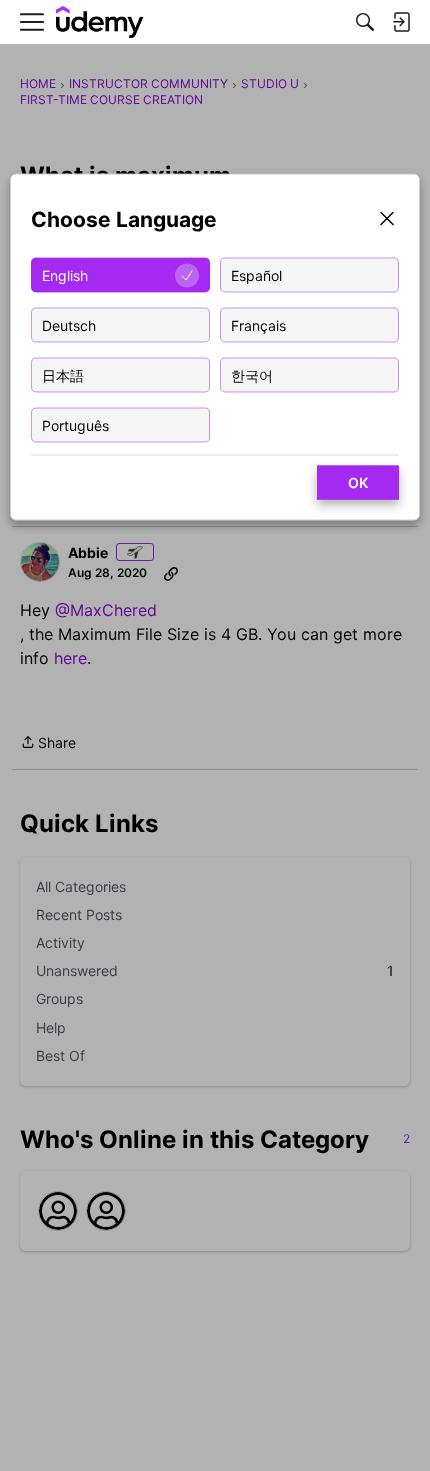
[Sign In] (401, 22)
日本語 (63, 374)
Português (75, 424)
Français (258, 324)
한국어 (252, 374)
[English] (100, 22)
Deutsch (69, 324)
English (65, 274)
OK (358, 482)
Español (256, 274)
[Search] (365, 22)
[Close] (387, 220)
